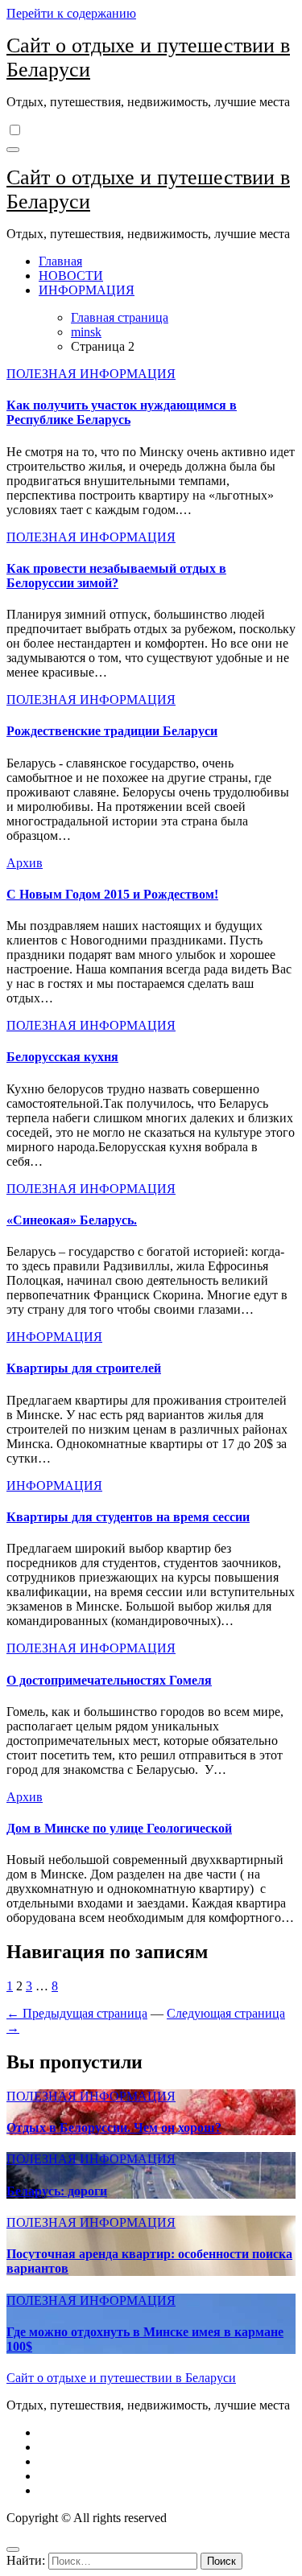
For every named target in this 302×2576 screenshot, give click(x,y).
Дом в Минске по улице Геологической (119, 1828)
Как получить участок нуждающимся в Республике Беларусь (122, 412)
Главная (60, 261)
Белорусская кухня (62, 1057)
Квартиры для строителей (84, 1368)
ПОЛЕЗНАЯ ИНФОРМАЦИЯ (91, 374)
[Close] (13, 2549)
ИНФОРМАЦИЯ (87, 290)
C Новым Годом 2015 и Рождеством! (112, 894)
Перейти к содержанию (71, 13)
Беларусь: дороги (57, 2191)
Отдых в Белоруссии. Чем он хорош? (114, 2127)
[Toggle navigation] (13, 150)
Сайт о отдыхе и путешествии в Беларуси (121, 2378)
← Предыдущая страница (77, 2013)
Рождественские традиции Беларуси (112, 731)
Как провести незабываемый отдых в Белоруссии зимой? (116, 576)
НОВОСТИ (71, 276)
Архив (25, 863)
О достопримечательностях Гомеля (109, 1680)
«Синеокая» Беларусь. (72, 1220)
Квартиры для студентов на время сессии (128, 1517)
